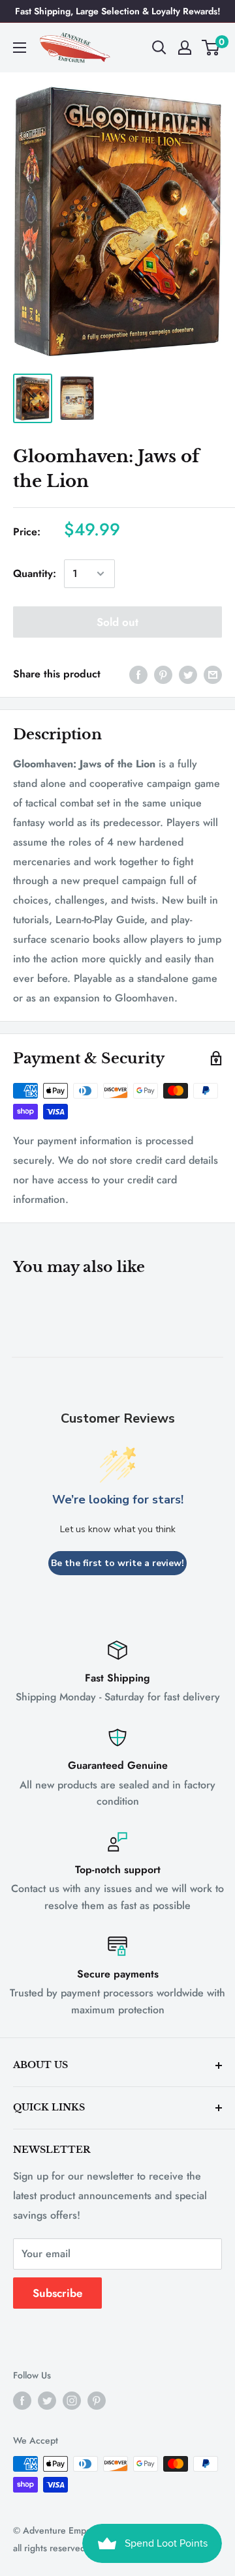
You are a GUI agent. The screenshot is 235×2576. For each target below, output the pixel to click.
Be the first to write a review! (117, 1563)
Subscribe (57, 2293)
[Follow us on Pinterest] (97, 2400)
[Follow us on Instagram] (72, 2400)
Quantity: (35, 573)
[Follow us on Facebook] (22, 2400)
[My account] (185, 48)
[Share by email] (213, 674)
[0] (211, 48)
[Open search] (159, 48)
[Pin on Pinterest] (163, 674)
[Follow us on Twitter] (47, 2400)
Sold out (117, 622)
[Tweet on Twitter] (188, 674)
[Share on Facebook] (138, 674)
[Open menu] (20, 48)
